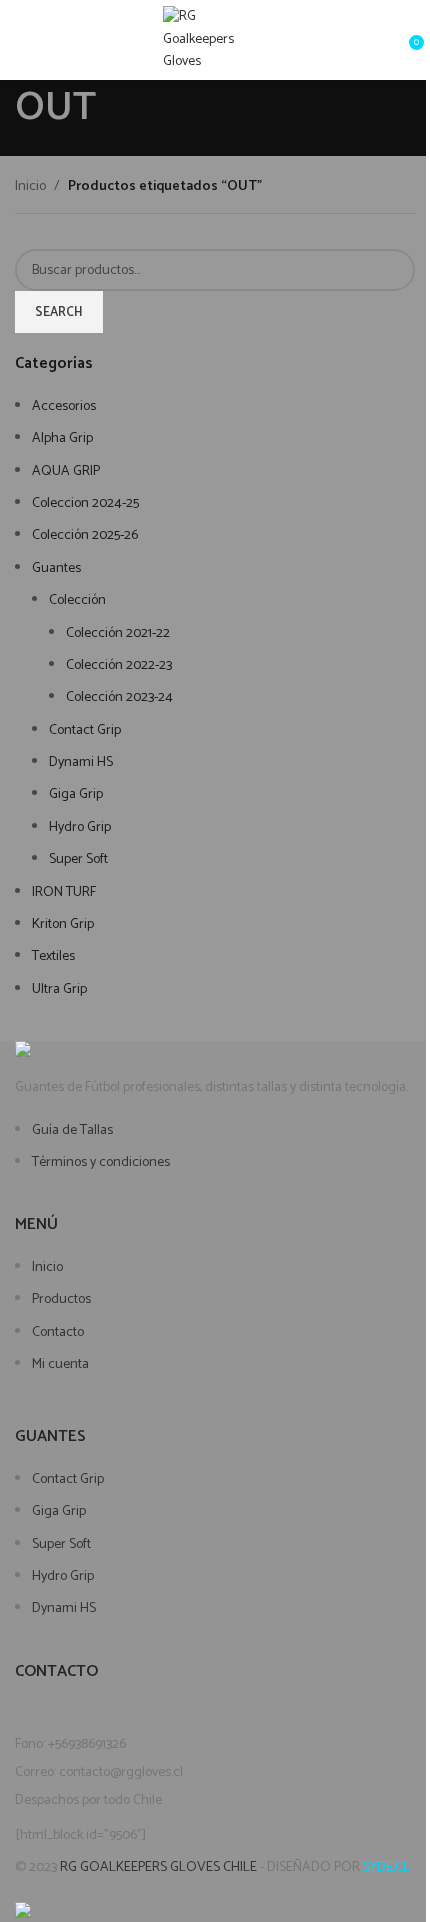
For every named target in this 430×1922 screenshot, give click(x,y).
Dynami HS (64, 1608)
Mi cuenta (60, 1364)
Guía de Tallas (72, 1130)
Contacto (58, 1332)
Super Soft (61, 1544)
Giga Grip (59, 1511)
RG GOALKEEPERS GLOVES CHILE (158, 1867)
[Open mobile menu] (23, 40)
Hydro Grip (63, 1576)
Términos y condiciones (101, 1162)
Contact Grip (68, 1479)
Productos (61, 1299)
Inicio (47, 1267)
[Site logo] (215, 39)
